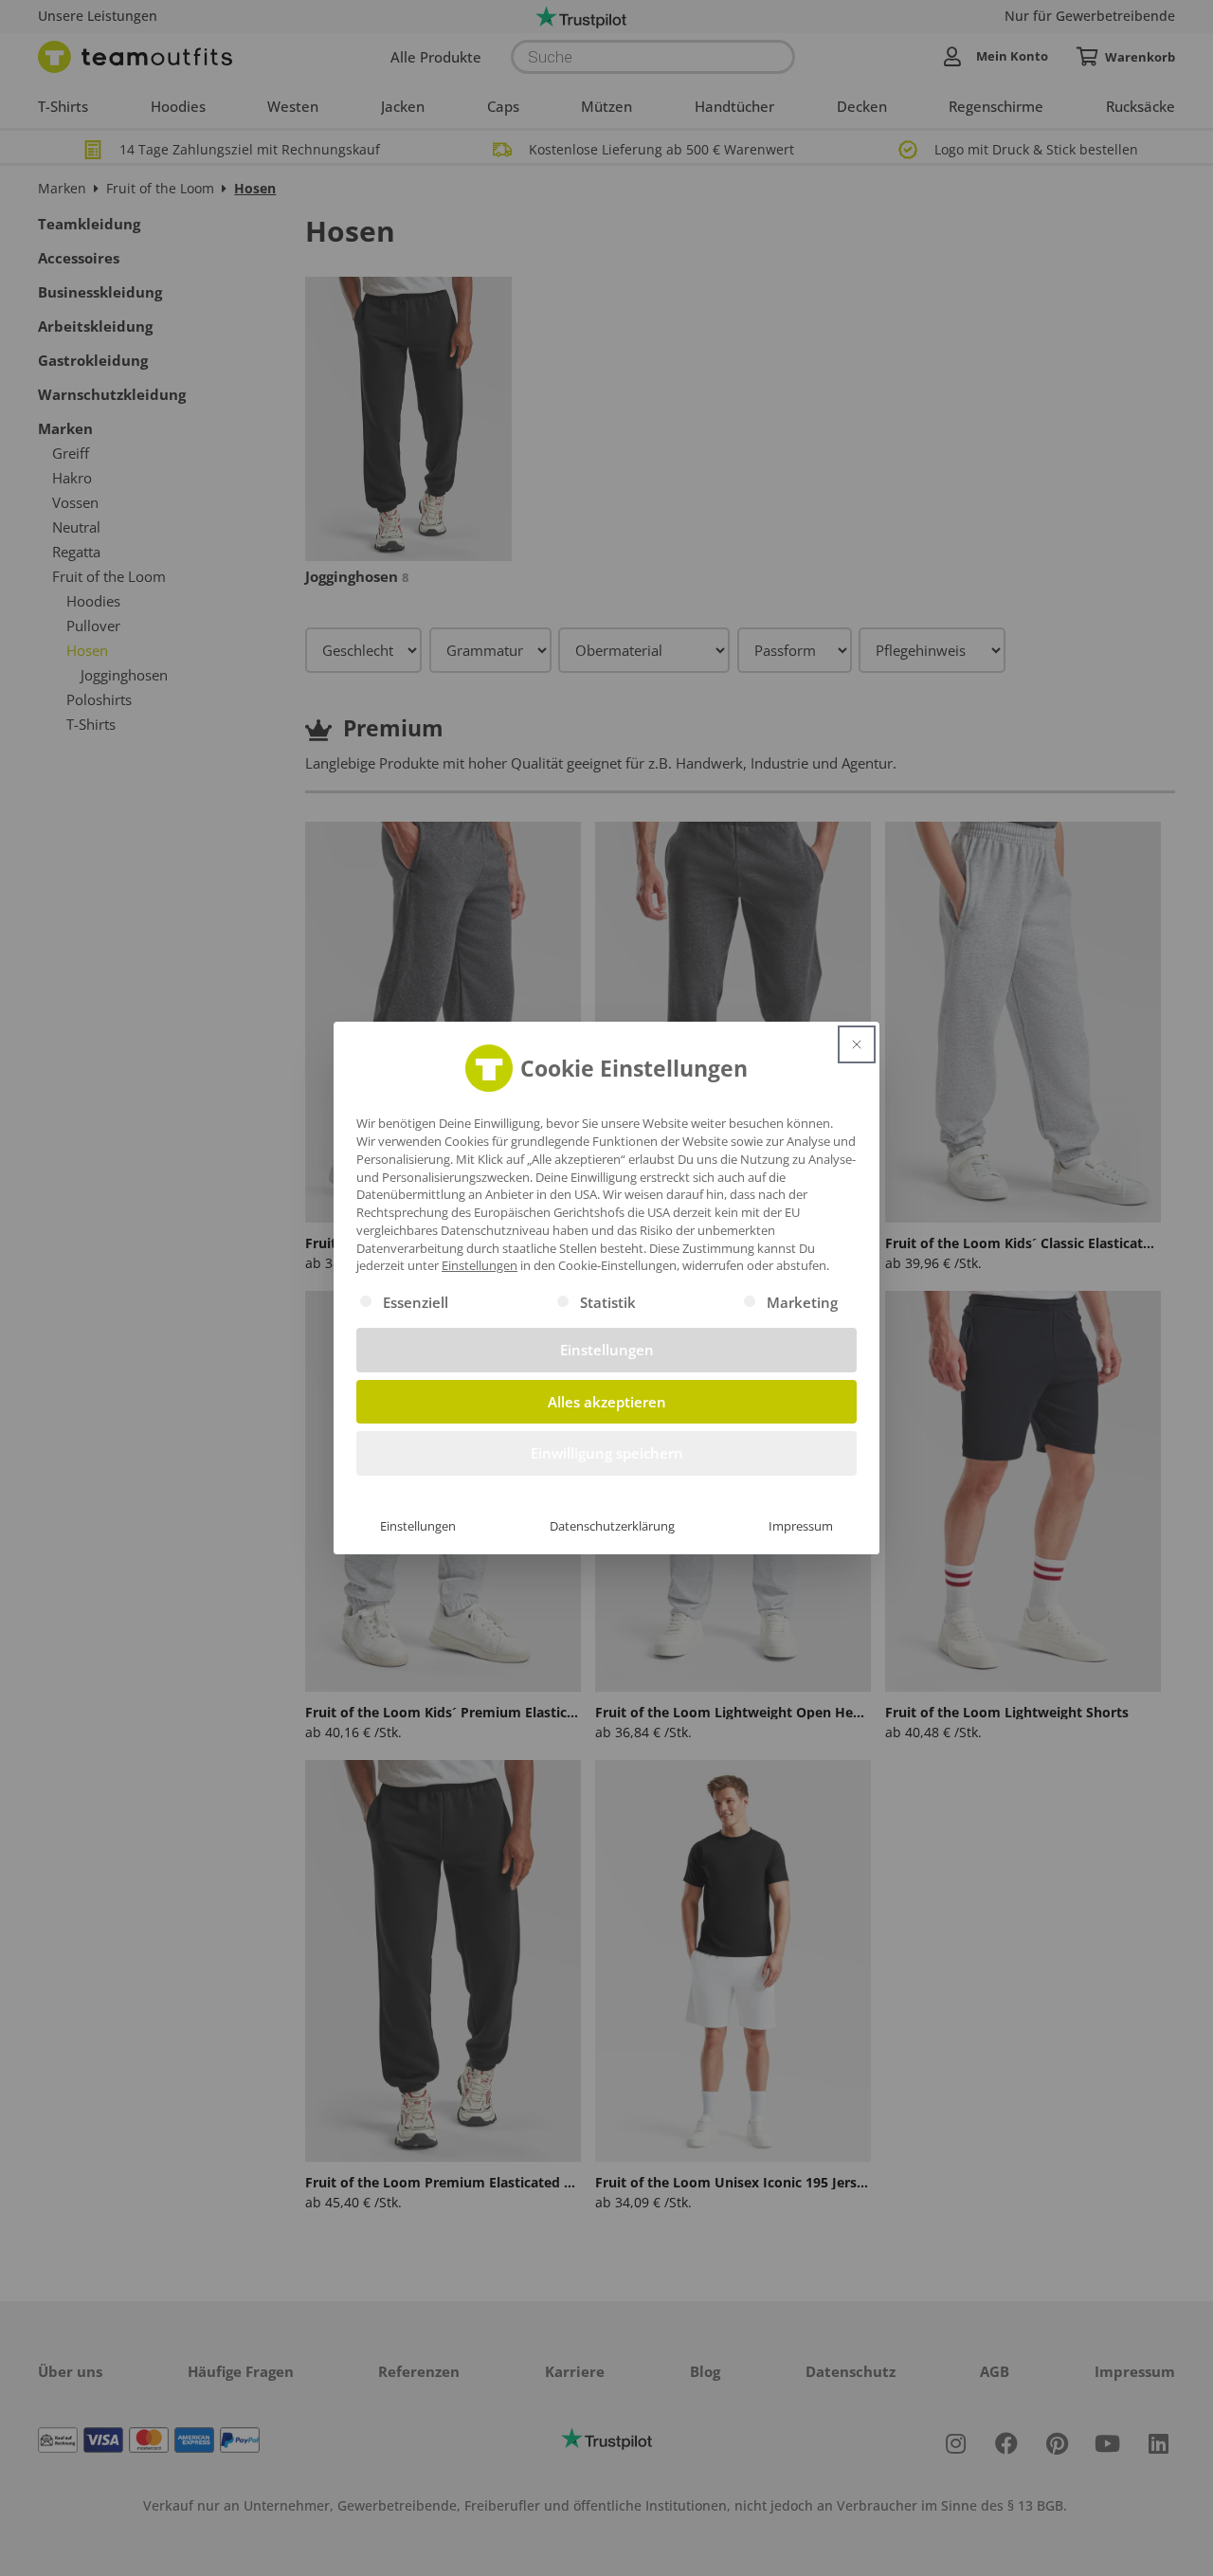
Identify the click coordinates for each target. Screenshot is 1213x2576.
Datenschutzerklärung (612, 1526)
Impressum (801, 1526)
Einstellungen (418, 1526)
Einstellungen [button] (480, 1265)
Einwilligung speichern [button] (607, 1453)
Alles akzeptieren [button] (607, 1402)
